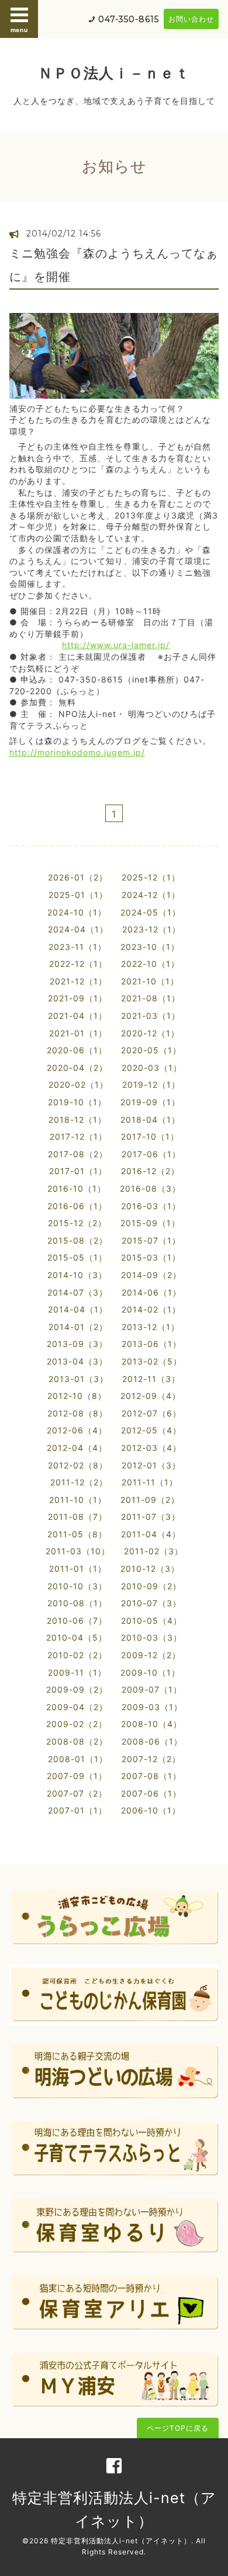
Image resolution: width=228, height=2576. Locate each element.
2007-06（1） (151, 1793)
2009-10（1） (150, 1672)
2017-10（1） (150, 1136)
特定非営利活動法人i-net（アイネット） (121, 2541)
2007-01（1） (77, 1810)
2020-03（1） (152, 1068)
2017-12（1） (78, 1136)
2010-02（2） (77, 1655)
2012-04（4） (77, 1448)
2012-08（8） (77, 1413)
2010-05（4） (151, 1621)
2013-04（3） (77, 1361)
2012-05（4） (151, 1430)
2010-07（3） (151, 1603)
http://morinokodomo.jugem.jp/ (77, 752)
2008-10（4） (151, 1724)
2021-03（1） (151, 1016)
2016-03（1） (151, 1206)
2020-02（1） (78, 1085)
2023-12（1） (151, 929)
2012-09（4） (151, 1396)
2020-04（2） (77, 1068)
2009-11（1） (77, 1672)
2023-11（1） (77, 947)
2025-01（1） (78, 895)
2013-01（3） (78, 1379)
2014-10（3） (77, 1275)
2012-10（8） (77, 1396)
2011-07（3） (151, 1517)
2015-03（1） (151, 1257)
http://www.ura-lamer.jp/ (116, 645)
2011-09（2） (150, 1500)
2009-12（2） (151, 1655)
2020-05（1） (151, 1050)
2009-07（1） (152, 1689)
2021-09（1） (77, 998)
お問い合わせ (191, 19)
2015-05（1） (77, 1257)
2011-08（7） (77, 1517)
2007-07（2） (77, 1793)
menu (19, 30)
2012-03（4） (151, 1448)
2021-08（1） (151, 998)
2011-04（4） (151, 1534)
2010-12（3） (150, 1569)
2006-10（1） (151, 1810)
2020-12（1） (150, 1033)
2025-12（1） (151, 877)
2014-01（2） (78, 1327)
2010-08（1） (77, 1603)
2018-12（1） (77, 1120)
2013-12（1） (151, 1327)
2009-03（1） (152, 1707)
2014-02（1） (151, 1309)
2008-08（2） (77, 1741)
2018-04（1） (150, 1120)
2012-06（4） (77, 1430)
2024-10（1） (77, 912)
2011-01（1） (78, 1569)
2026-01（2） (78, 877)
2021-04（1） (77, 1016)
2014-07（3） (77, 1292)
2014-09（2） (151, 1275)
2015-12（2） (77, 1223)
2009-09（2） (77, 1689)
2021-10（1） (150, 981)
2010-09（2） (151, 1586)
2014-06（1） (151, 1292)
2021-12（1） (78, 981)
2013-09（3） (77, 1344)
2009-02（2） (77, 1724)
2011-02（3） (153, 1551)
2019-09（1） (150, 1102)
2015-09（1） (150, 1223)
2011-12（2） (79, 1482)
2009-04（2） (77, 1707)
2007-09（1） (77, 1776)
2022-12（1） (78, 964)
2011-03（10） (78, 1551)
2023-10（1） (150, 947)
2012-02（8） (78, 1465)
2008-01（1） (78, 1759)
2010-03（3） (151, 1637)
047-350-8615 (129, 19)
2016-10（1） (77, 1188)
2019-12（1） (151, 1085)
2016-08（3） (150, 1188)
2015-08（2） (77, 1240)
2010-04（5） (77, 1637)
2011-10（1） (78, 1500)
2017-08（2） (78, 1154)
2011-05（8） (77, 1534)
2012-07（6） (151, 1413)
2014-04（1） (78, 1309)
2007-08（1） (151, 1776)
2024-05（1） (151, 912)
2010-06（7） (77, 1621)
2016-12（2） (150, 1171)
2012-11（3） (151, 1379)
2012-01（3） (151, 1465)
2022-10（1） (150, 964)
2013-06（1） (151, 1344)
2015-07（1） (151, 1240)
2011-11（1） (150, 1482)
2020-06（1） (77, 1050)
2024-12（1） (151, 895)
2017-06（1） (151, 1154)
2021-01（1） (78, 1033)
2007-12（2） (151, 1759)
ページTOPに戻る (178, 2428)
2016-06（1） (77, 1206)
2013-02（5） (152, 1361)
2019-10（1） (77, 1102)
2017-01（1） (78, 1171)
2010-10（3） (77, 1586)
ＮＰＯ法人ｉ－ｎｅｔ (114, 73)
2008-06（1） (152, 1741)
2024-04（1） (78, 929)
